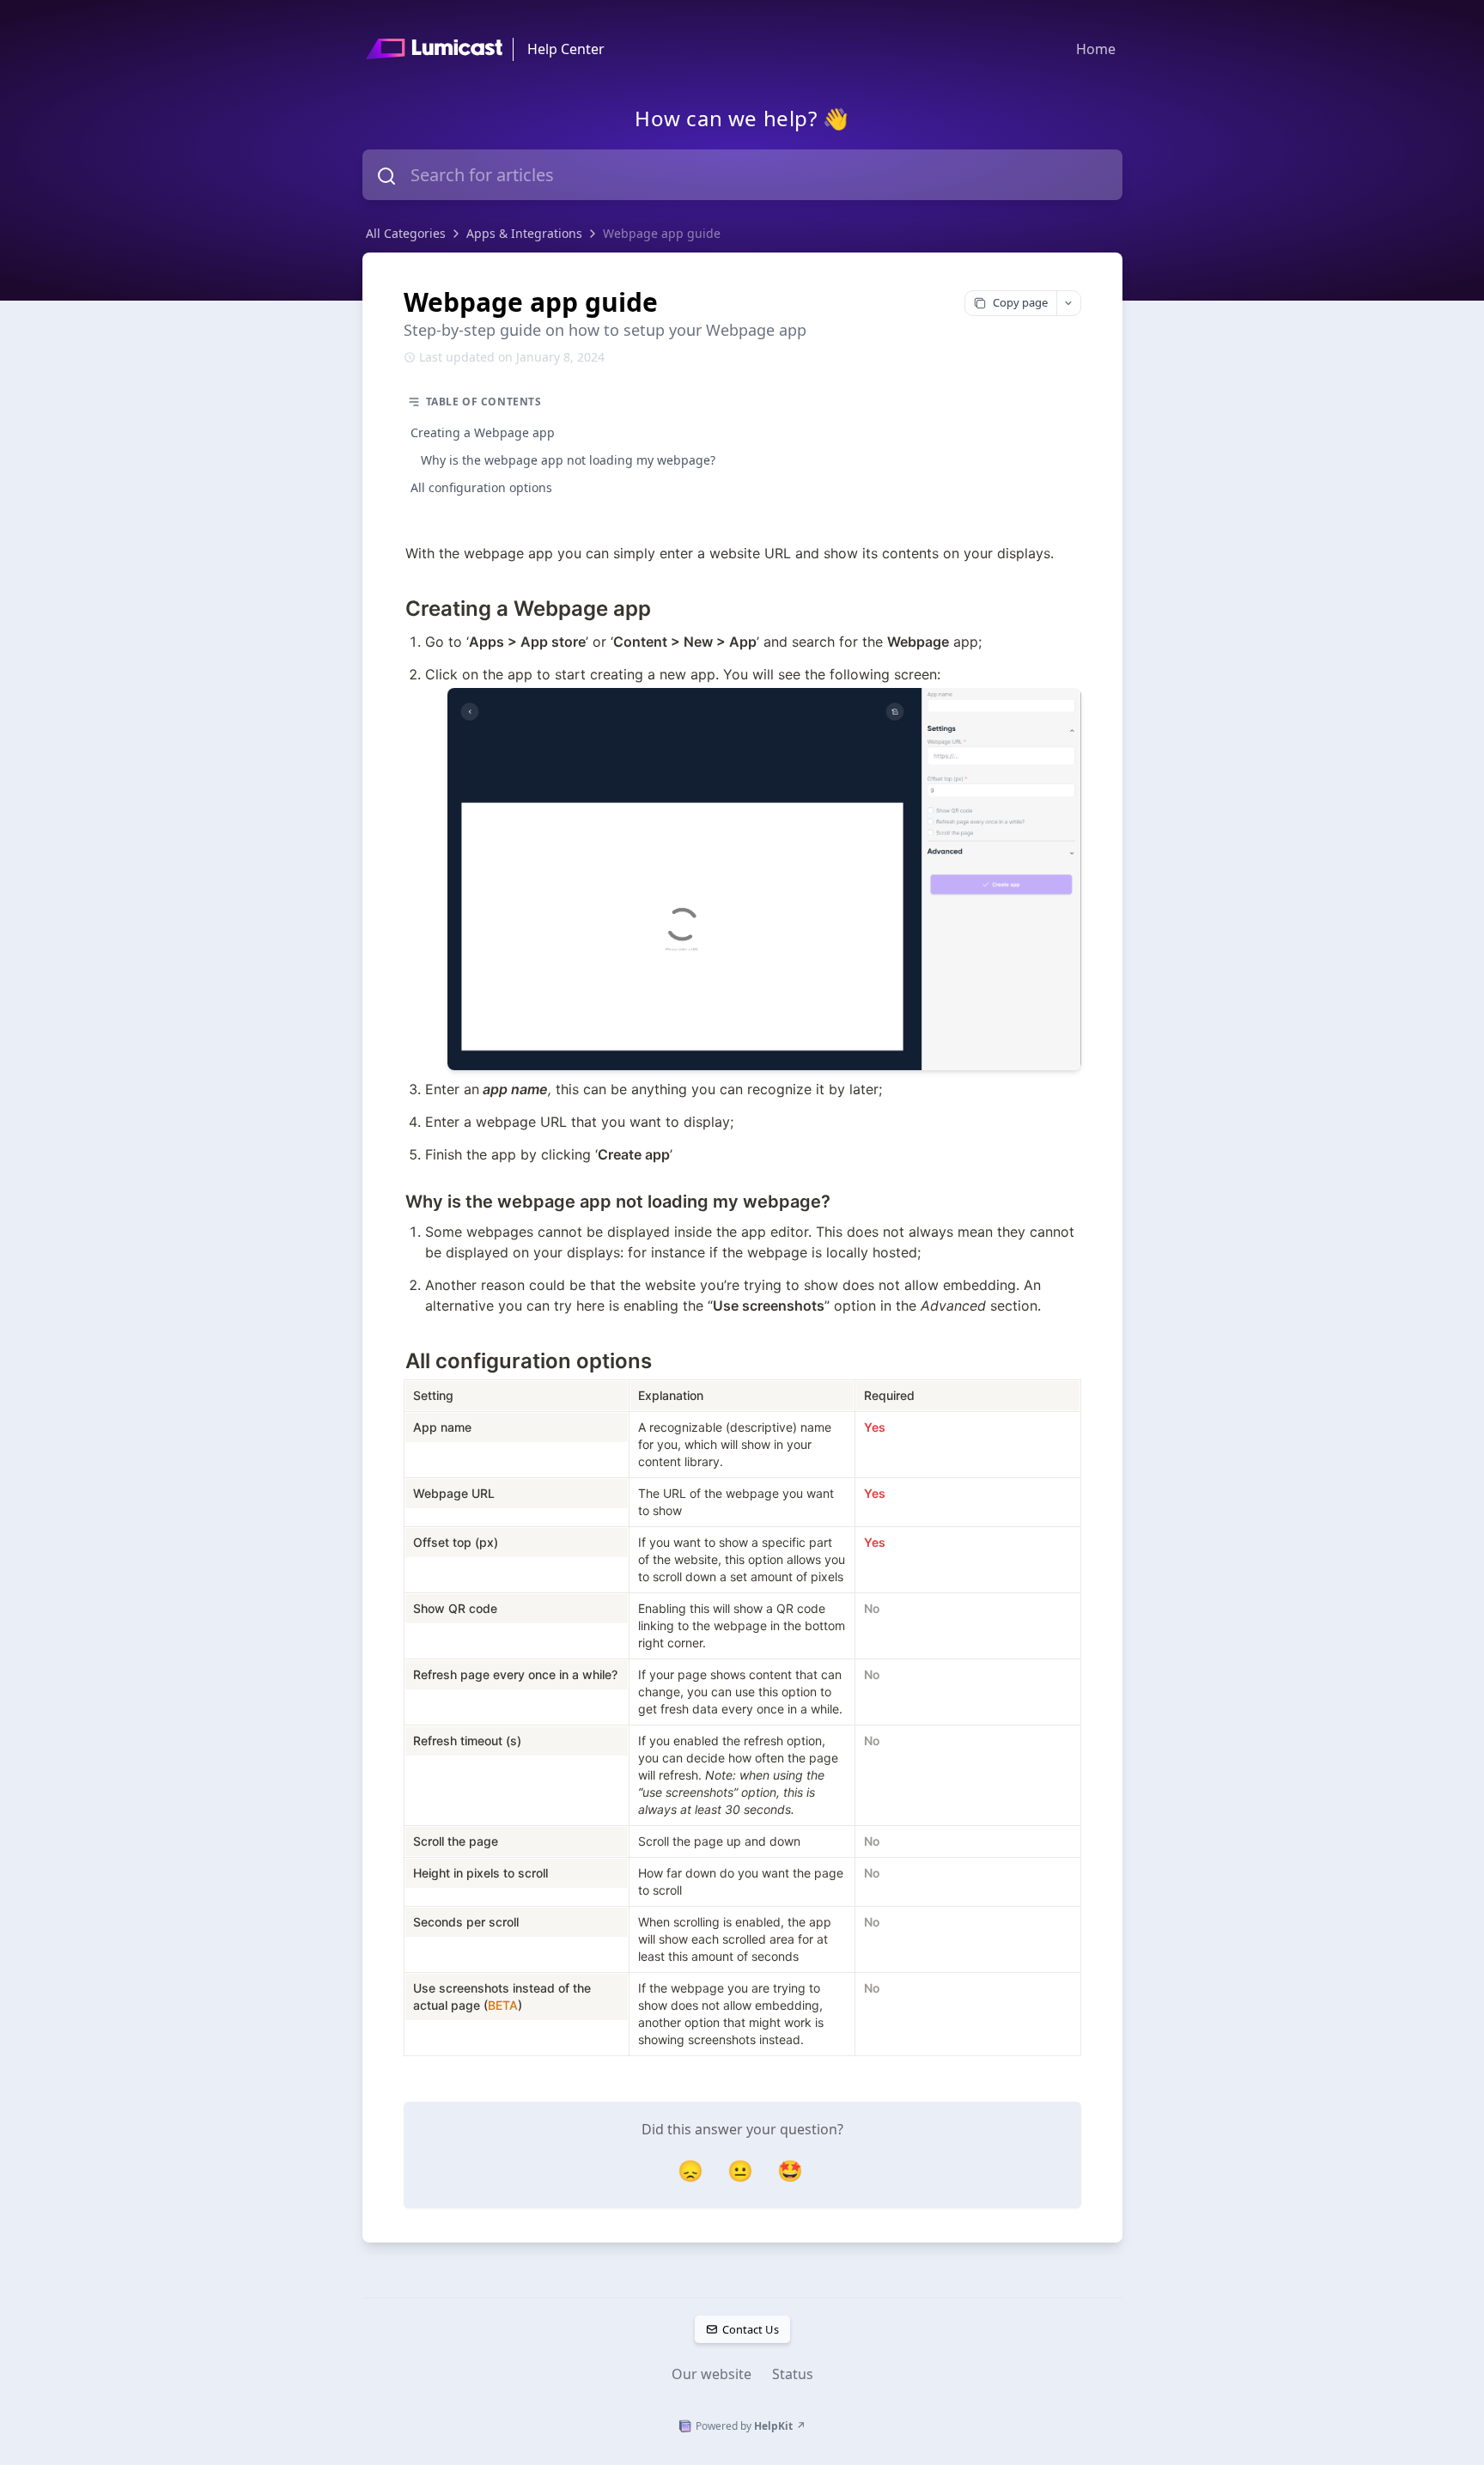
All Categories (406, 233)
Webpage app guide (662, 233)
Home (1096, 49)
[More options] (1068, 303)
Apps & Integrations (524, 233)
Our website (712, 2374)
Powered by (751, 2426)
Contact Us (750, 2329)
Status (793, 2374)
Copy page (1020, 302)
